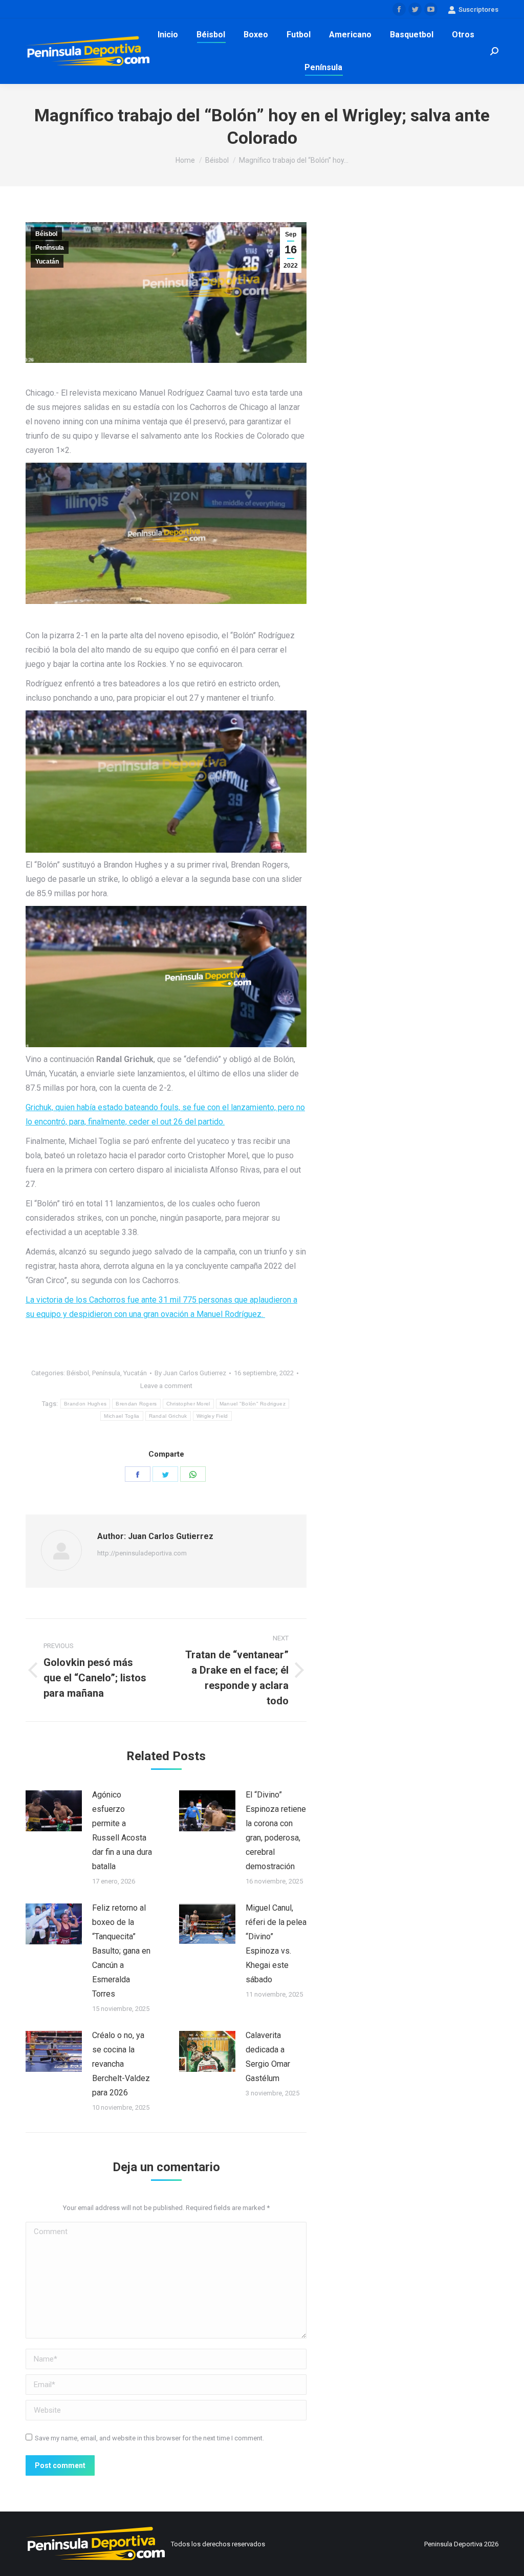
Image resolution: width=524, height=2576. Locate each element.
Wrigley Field (212, 1416)
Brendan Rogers (136, 1404)
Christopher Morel (188, 1404)
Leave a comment (166, 1386)
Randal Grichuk (168, 1416)
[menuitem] (168, 35)
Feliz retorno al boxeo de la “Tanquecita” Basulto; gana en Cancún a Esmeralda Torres (121, 1951)
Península (50, 248)
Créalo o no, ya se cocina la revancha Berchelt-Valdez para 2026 (121, 2064)
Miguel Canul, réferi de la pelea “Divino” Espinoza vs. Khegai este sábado (276, 1944)
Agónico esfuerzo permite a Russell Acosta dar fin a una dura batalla (122, 1831)
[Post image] (54, 1811)
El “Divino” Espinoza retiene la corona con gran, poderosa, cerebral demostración (276, 1831)
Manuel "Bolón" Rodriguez (253, 1404)
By (190, 1373)
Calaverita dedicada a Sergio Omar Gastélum (268, 2057)
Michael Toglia (122, 1416)
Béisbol (46, 234)
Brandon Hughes (85, 1404)
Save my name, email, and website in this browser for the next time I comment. (149, 2438)
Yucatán (47, 262)
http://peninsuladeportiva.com (142, 1553)
